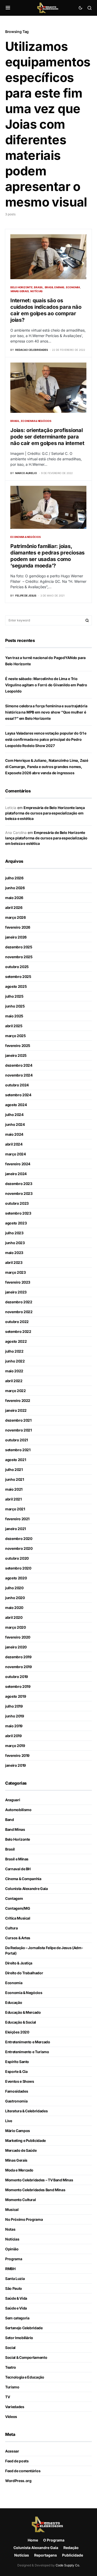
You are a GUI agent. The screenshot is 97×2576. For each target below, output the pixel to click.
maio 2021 (14, 1489)
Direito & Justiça (19, 1963)
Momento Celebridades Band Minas (35, 2190)
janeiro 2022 (16, 1410)
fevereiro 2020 (18, 1637)
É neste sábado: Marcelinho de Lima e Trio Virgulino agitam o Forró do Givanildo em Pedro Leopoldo (46, 685)
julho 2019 (14, 1706)
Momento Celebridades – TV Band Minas (39, 2180)
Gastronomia (16, 2101)
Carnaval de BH (18, 1869)
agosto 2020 (16, 1578)
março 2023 (16, 1272)
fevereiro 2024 (18, 1164)
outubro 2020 (17, 1558)
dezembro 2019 (18, 1657)
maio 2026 (14, 898)
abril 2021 (13, 1499)
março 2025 (16, 1036)
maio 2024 (14, 1134)
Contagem (14, 1898)
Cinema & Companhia (23, 1879)
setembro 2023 (18, 1213)
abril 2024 (14, 1144)
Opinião (12, 2249)
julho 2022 (14, 1351)
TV (8, 2397)
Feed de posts (17, 2461)
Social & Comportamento (26, 2357)
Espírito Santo (17, 2062)
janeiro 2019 (16, 1765)
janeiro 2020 (16, 1647)
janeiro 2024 (16, 1174)
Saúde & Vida (16, 2298)
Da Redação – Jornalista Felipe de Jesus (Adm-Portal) (44, 1950)
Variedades (15, 2407)
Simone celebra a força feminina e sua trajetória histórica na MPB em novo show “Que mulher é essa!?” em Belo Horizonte (46, 712)
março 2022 (16, 1391)
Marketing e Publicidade (25, 2140)
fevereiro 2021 (17, 1519)
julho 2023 (14, 1233)
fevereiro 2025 (18, 1046)
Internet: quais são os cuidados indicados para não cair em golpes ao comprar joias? (46, 310)
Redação (71, 2548)
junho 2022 (15, 1361)
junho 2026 (15, 888)
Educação (14, 2002)
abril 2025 (14, 1026)
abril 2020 (14, 1617)
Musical (12, 2210)
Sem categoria (17, 2318)
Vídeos (11, 2417)
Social (10, 2348)
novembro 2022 (19, 1312)
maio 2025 (14, 1016)
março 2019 (15, 1746)
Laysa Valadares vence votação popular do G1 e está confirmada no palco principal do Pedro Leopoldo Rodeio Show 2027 (46, 739)
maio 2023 (14, 1253)
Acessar (12, 2451)
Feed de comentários (23, 2471)
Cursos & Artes (18, 1938)
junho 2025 (15, 1006)
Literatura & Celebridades (26, 2111)
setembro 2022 (18, 1331)
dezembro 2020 (19, 1539)
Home (33, 2540)
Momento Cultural (20, 2200)
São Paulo (14, 2288)
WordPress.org (18, 2481)
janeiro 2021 (16, 1529)
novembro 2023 (19, 1193)
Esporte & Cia (16, 2071)
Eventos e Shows (20, 2081)
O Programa (54, 2540)
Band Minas (15, 1829)
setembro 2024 (18, 1095)
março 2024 (16, 1154)
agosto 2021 (16, 1460)
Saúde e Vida (16, 2308)
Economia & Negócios (36, 421)
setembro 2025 (18, 977)
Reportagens (46, 2555)
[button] (8, 8)
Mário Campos (18, 2131)
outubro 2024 (17, 1085)
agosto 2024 (16, 1105)
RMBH (10, 2269)
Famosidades (17, 2091)
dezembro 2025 (19, 947)
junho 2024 (15, 1124)
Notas (10, 2229)
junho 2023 (15, 1243)
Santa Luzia (15, 2279)
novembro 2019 (18, 1667)
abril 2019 (13, 1736)
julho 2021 (14, 1469)
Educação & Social (21, 2022)
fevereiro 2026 (18, 927)
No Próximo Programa (24, 2219)
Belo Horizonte (21, 287)
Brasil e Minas (55, 287)
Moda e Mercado (19, 2170)
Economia (73, 287)
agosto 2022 (16, 1341)
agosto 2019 (16, 1696)
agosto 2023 (16, 1223)
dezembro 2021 (18, 1420)
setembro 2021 (18, 1450)
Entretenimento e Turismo (27, 2052)
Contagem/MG (18, 1908)
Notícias (36, 291)
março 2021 (15, 1509)
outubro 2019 (17, 1677)
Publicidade (73, 2555)
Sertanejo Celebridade (24, 2328)
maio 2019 (14, 1726)
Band (10, 1820)
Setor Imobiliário (19, 2338)
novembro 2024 (19, 1075)
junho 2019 (15, 1716)
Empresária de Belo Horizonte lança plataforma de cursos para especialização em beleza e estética (45, 813)
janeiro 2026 (16, 937)
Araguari (13, 1800)
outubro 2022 (17, 1322)
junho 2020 (15, 1598)
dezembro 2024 (19, 1065)
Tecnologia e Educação (25, 2377)
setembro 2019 (18, 1686)
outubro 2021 (17, 1440)
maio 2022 (14, 1371)
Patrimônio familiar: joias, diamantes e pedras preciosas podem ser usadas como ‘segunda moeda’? (47, 556)
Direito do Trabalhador (24, 1973)
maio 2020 (14, 1608)
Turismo (12, 2387)
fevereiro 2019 (17, 1755)
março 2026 (16, 917)
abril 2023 (14, 1262)
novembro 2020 (19, 1548)
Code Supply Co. (68, 2565)
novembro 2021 (18, 1430)
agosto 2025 (16, 986)
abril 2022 (14, 1381)
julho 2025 (14, 996)
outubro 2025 (17, 967)
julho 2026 (14, 878)
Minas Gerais (20, 291)
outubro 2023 (17, 1203)
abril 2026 (14, 907)
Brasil (39, 287)
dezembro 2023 (19, 1184)
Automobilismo (18, 1810)
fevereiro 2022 (18, 1400)
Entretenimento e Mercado (28, 2042)
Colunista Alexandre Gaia (27, 1889)
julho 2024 (14, 1115)
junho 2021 (15, 1479)
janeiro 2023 (16, 1292)
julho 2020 (14, 1588)
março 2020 (16, 1627)
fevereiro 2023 (18, 1282)
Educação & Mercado (23, 2012)
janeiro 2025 (16, 1055)
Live (9, 2121)
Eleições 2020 (17, 2032)
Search (87, 620)
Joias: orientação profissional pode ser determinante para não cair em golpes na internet (47, 437)
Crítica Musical (18, 1918)
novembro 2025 (19, 957)
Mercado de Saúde (21, 2150)
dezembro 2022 (19, 1302)
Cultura (12, 1928)
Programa (14, 2259)
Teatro (11, 2367)
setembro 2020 (18, 1568)
